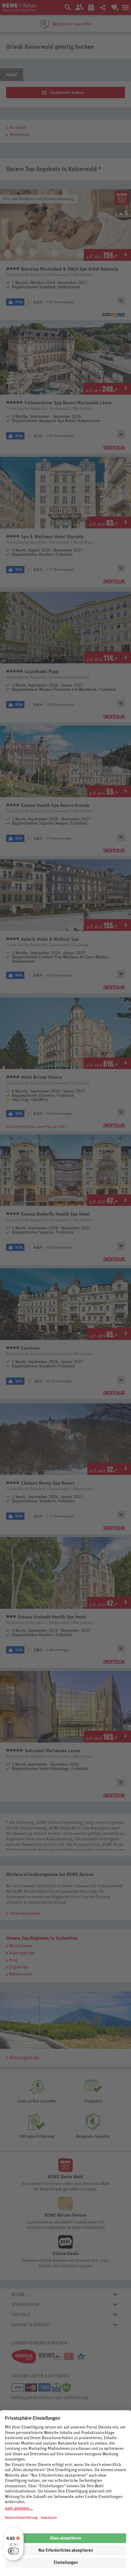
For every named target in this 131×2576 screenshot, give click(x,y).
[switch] (13, 2551)
